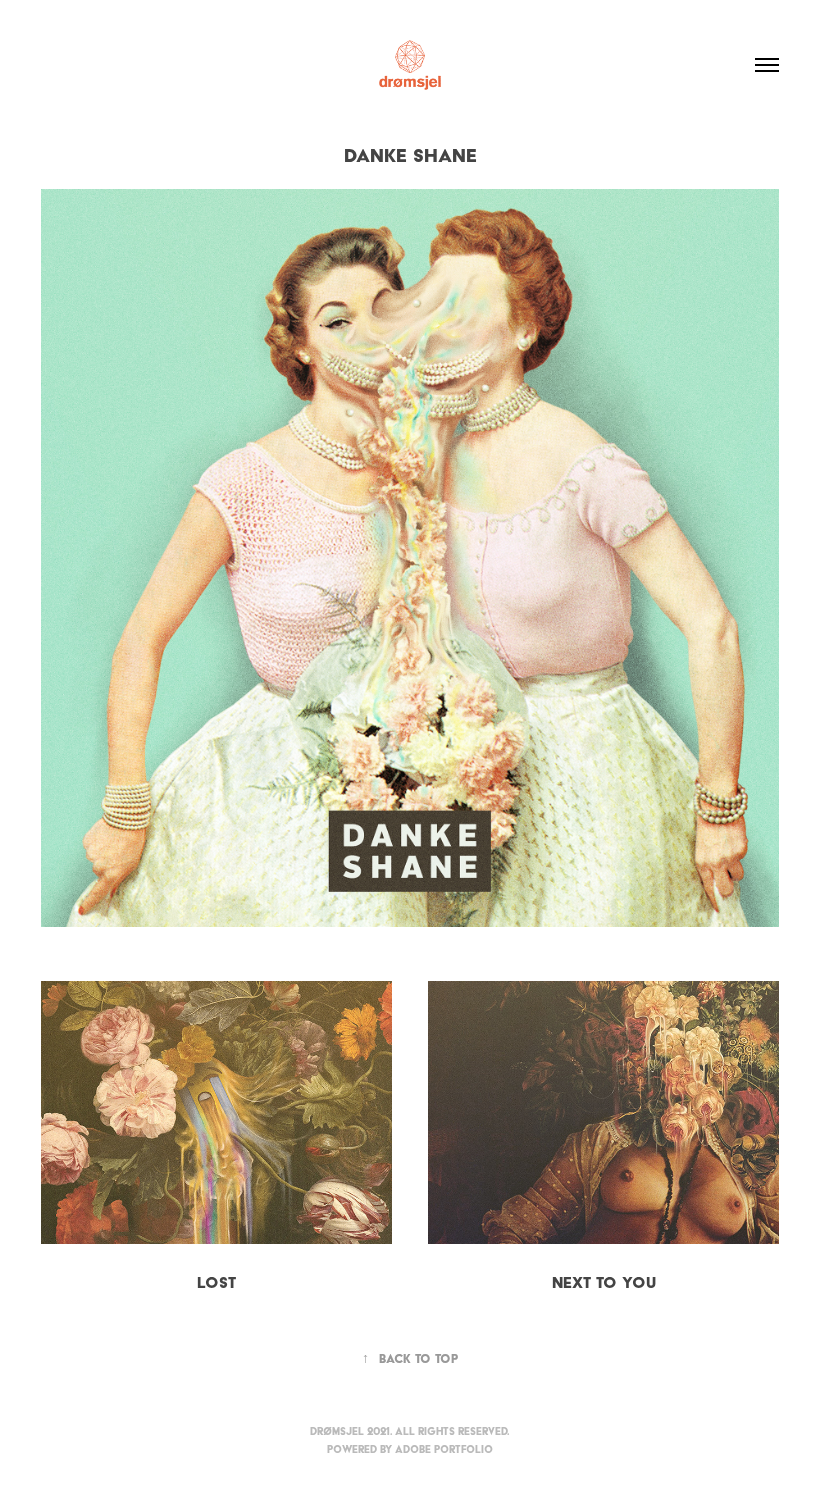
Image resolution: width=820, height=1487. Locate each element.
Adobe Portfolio (444, 1449)
